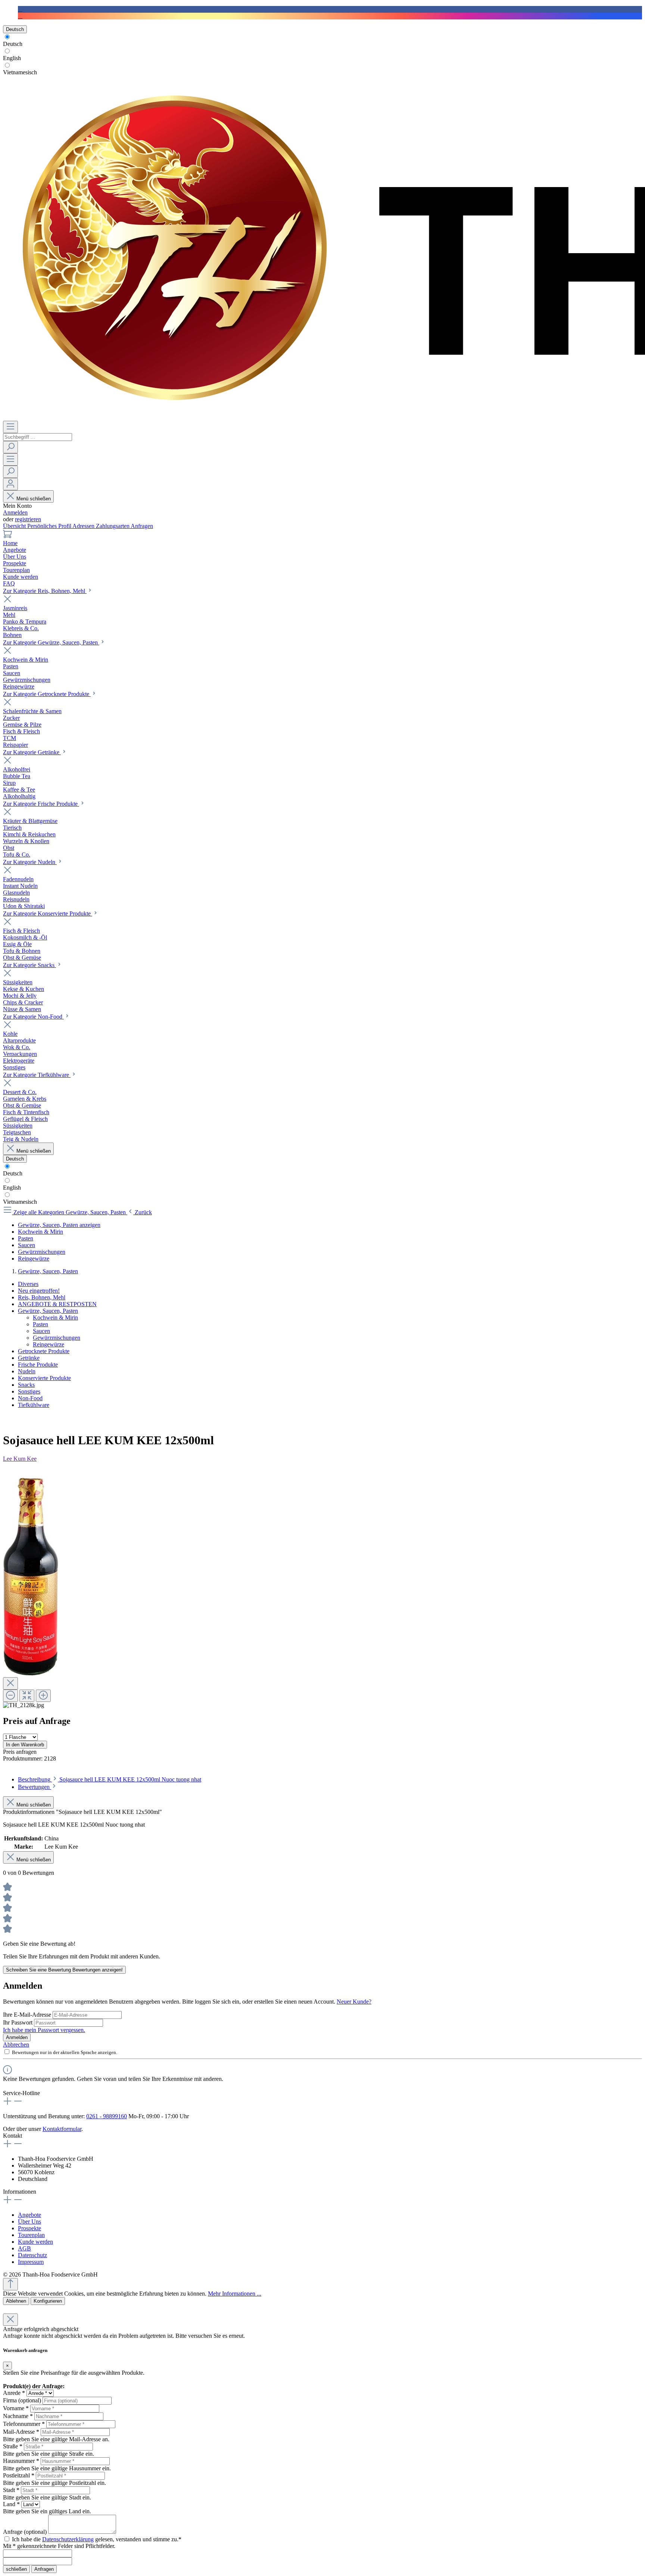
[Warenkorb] (7, 536)
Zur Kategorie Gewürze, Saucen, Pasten (51, 642)
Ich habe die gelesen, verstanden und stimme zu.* (97, 2539)
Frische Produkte (38, 1365)
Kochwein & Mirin (55, 1317)
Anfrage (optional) (25, 2532)
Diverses (28, 1284)
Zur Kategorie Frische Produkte (41, 804)
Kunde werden (35, 2242)
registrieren (28, 519)
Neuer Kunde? (354, 2002)
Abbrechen (16, 2044)
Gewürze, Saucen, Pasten (48, 1311)
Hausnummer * (21, 2461)
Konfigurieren (48, 2301)
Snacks (26, 1385)
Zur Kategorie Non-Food (33, 1017)
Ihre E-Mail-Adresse (28, 2015)
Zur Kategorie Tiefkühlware (37, 1075)
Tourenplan (31, 2235)
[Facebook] (20, 9)
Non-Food (30, 1398)
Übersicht (15, 526)
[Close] (10, 1683)
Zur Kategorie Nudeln (30, 862)
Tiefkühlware (34, 1405)
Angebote (29, 2215)
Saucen (41, 1331)
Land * (11, 2504)
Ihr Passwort (18, 2022)
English (12, 58)
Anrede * (14, 2393)
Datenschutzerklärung (68, 2539)
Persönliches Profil (50, 526)
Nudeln (27, 1371)
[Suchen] (10, 447)
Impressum (31, 2262)
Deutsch (13, 44)
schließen (16, 2569)
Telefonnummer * (24, 2424)
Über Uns (29, 2221)
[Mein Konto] (10, 484)
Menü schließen (34, 499)
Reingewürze (49, 1344)
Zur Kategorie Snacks (29, 965)
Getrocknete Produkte (44, 1351)
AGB (24, 2248)
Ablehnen (16, 2301)
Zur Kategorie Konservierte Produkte (48, 913)
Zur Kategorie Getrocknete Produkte (47, 694)
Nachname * (18, 2416)
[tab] (110, 1779)
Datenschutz (32, 2255)
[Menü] (10, 427)
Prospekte (29, 2228)
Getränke (29, 1358)
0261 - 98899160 (107, 2116)
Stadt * (11, 2490)
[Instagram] (20, 16)
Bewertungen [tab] (35, 1787)
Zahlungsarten (113, 526)
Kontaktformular (62, 2129)
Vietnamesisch (20, 72)
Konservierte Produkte (44, 1378)
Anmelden (15, 512)
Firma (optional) (22, 2400)
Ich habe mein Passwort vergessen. (44, 2030)
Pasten (40, 1324)
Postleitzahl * (19, 2475)
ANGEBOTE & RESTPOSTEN (57, 1304)
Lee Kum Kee (20, 1459)
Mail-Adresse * (21, 2432)
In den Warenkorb (25, 1745)
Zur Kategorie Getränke (32, 752)
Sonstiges (29, 1391)
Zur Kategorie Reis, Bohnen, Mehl (45, 591)
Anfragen (142, 526)
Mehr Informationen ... (235, 2294)
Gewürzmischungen (57, 1338)
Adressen (84, 526)
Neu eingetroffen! (39, 1291)
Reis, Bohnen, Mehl (42, 1297)
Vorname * (16, 2408)
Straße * (13, 2446)
